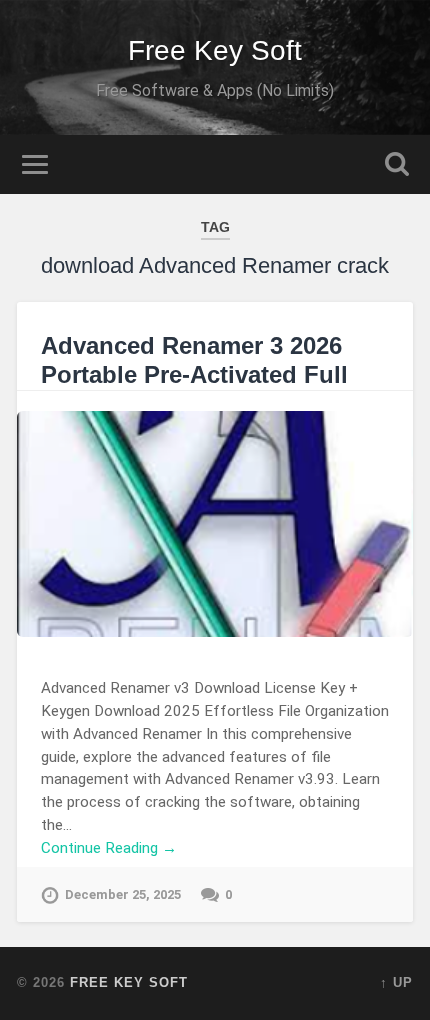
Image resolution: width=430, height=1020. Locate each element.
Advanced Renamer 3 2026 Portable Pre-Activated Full (194, 360)
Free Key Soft (215, 50)
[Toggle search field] (397, 164)
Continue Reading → (109, 848)
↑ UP (396, 982)
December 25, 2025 (123, 894)
